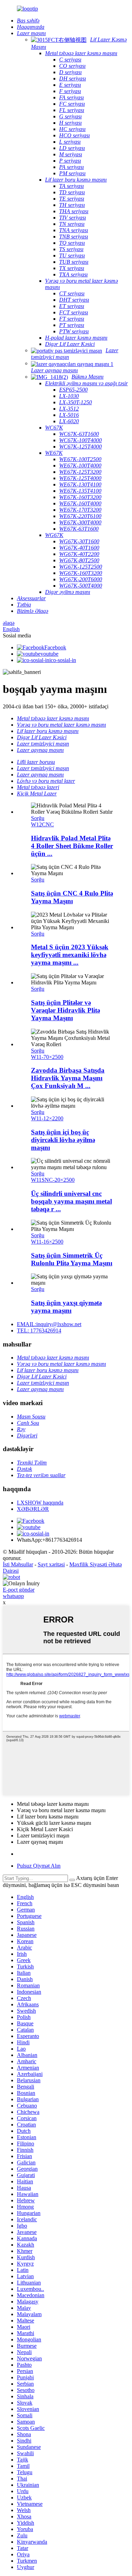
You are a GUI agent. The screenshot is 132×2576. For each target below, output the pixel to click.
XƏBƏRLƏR (33, 1509)
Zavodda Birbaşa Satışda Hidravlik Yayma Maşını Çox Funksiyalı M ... (68, 1078)
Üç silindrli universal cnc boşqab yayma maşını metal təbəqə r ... (71, 1201)
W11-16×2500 (47, 1242)
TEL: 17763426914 (39, 1330)
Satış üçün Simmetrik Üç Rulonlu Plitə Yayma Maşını (72, 1259)
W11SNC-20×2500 (53, 1180)
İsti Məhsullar (18, 1564)
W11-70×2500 (47, 1057)
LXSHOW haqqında (40, 1503)
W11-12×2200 (47, 1118)
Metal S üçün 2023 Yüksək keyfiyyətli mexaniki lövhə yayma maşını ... (70, 955)
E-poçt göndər (19, 1590)
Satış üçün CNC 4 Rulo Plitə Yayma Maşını (72, 897)
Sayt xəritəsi (51, 1564)
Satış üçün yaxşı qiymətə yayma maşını (66, 1307)
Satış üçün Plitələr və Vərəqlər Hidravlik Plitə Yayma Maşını (65, 1010)
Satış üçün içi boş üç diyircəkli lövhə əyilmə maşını (63, 1140)
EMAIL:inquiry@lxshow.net (49, 1324)
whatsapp (13, 1596)
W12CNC (42, 824)
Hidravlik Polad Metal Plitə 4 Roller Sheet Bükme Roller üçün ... (72, 846)
